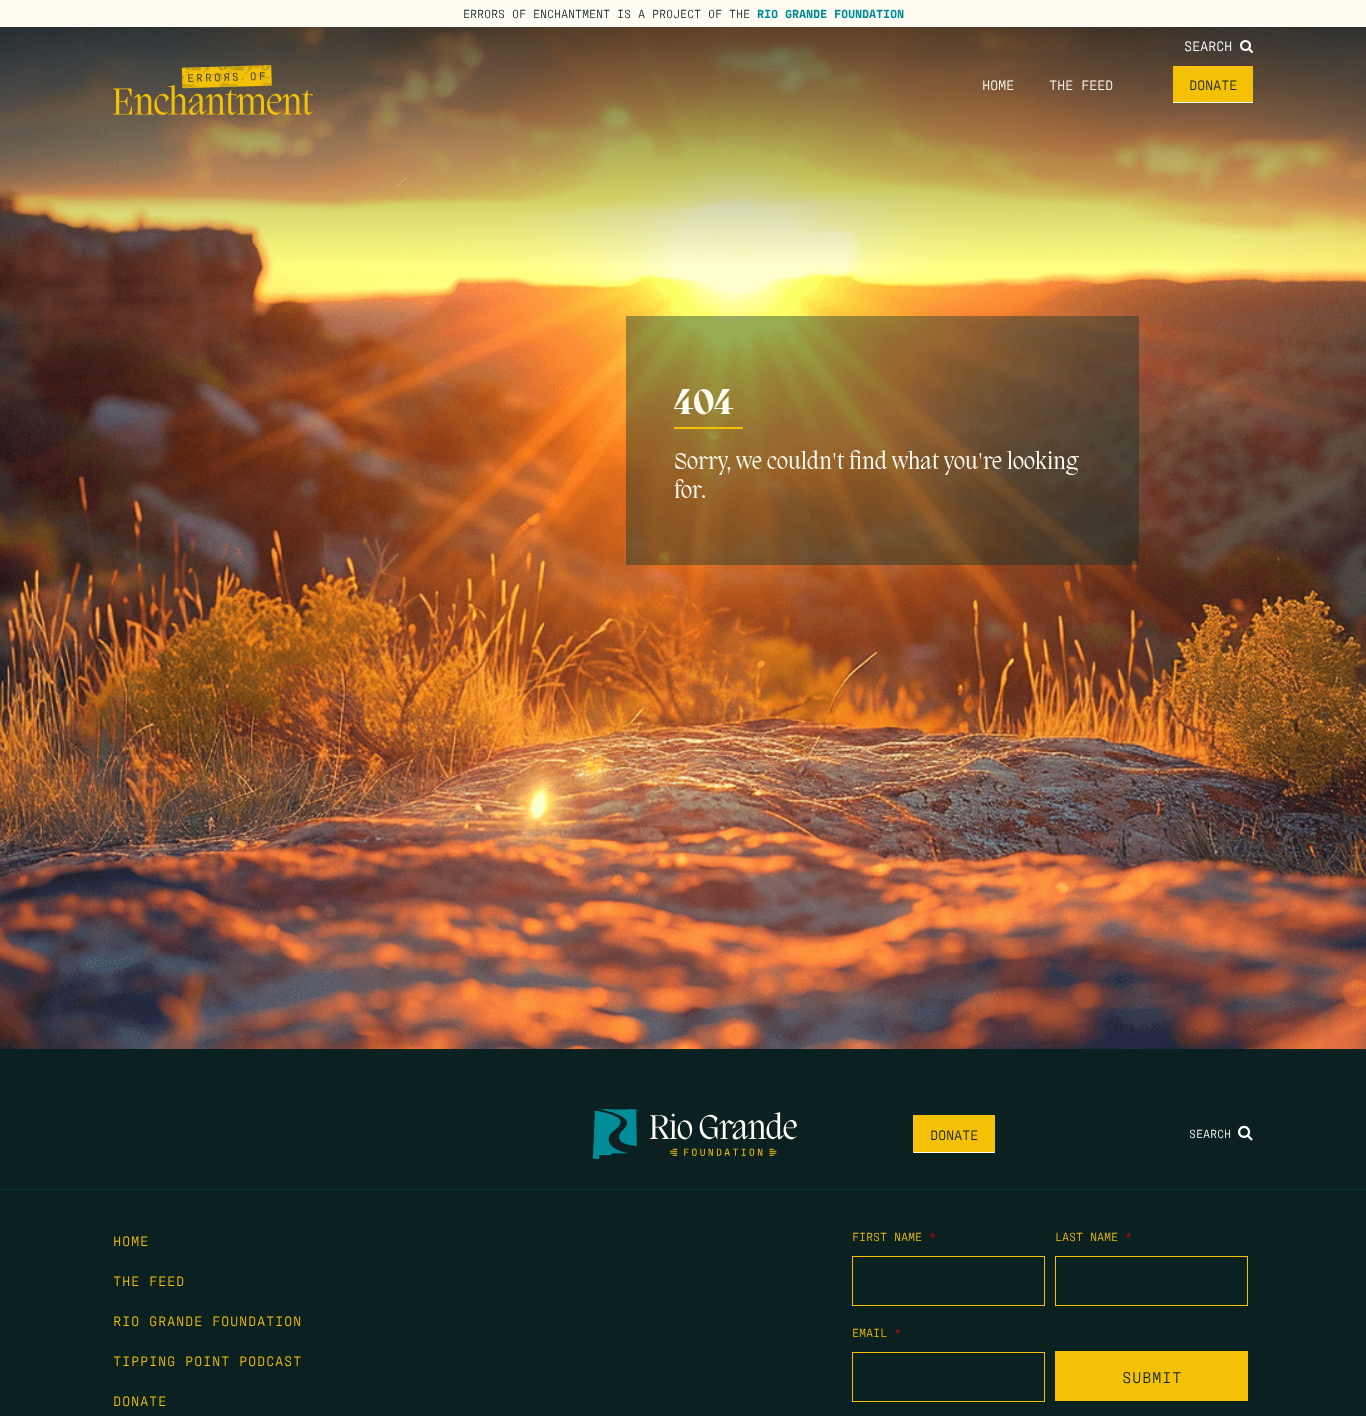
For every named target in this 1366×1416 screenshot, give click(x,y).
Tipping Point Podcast (207, 1360)
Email (876, 1332)
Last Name (1093, 1236)
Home (998, 84)
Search (1212, 45)
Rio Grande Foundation (830, 13)
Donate (1213, 84)
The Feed (1081, 84)
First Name (894, 1236)
